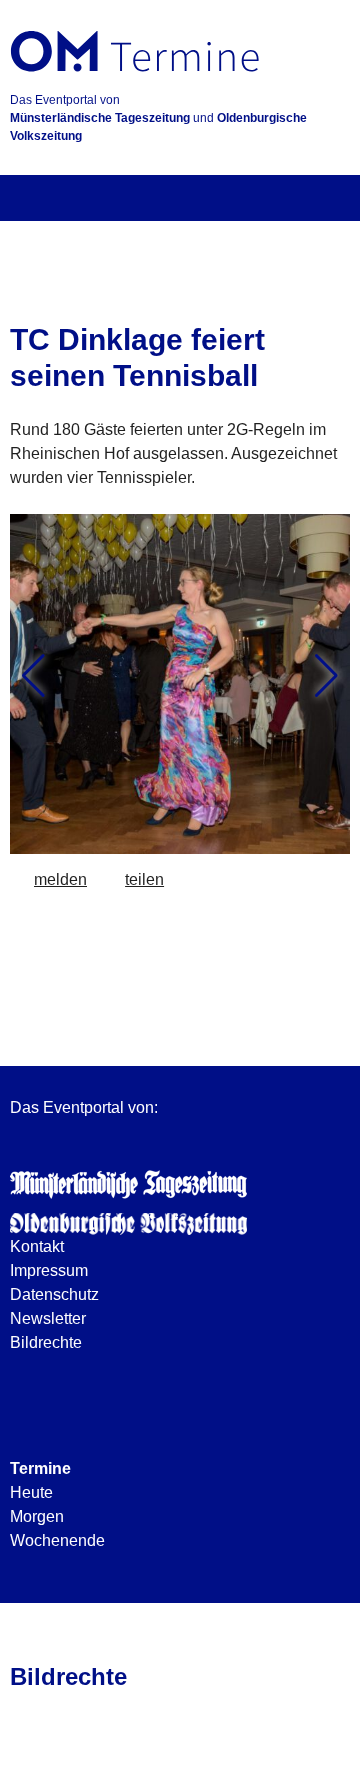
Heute (31, 1492)
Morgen (37, 1516)
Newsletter (48, 1318)
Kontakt (37, 1246)
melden (60, 879)
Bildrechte (46, 1342)
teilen (144, 879)
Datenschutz (54, 1294)
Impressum (49, 1270)
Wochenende (57, 1540)
